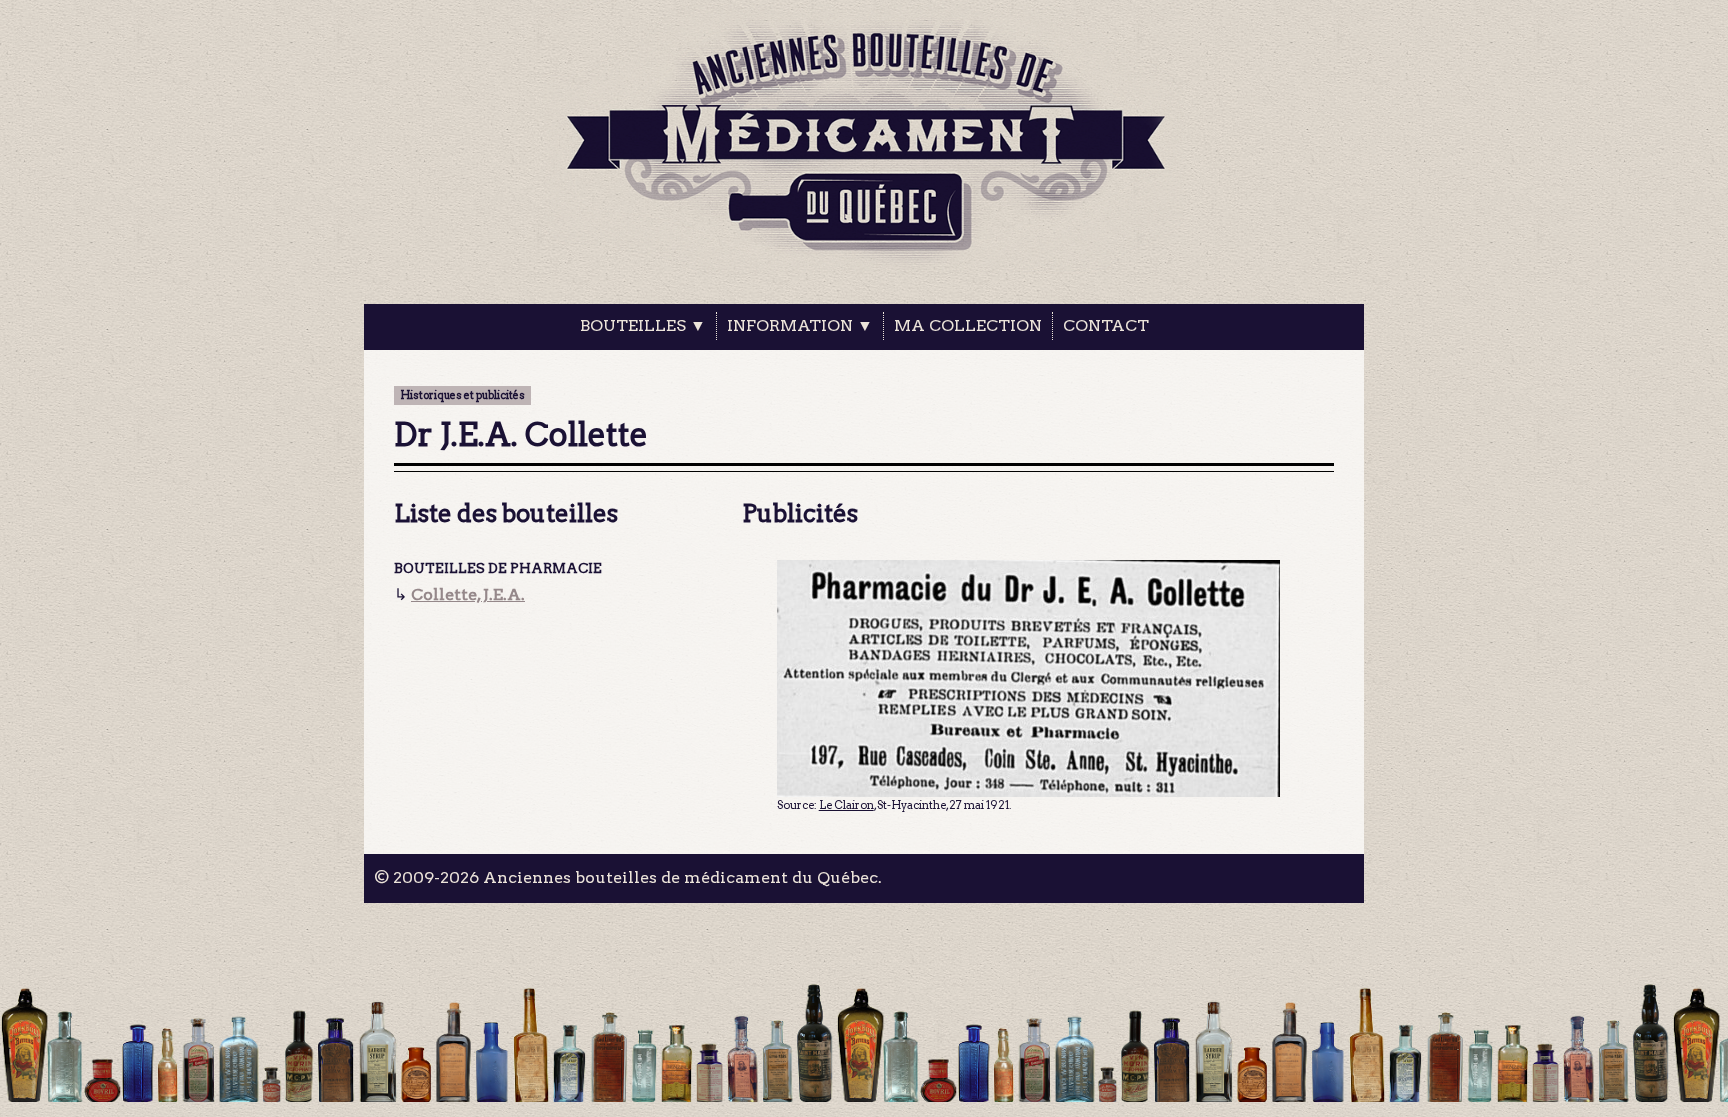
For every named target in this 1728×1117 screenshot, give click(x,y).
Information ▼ (800, 325)
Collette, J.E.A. (468, 594)
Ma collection (968, 325)
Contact (1106, 325)
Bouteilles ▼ (643, 325)
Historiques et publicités (462, 395)
